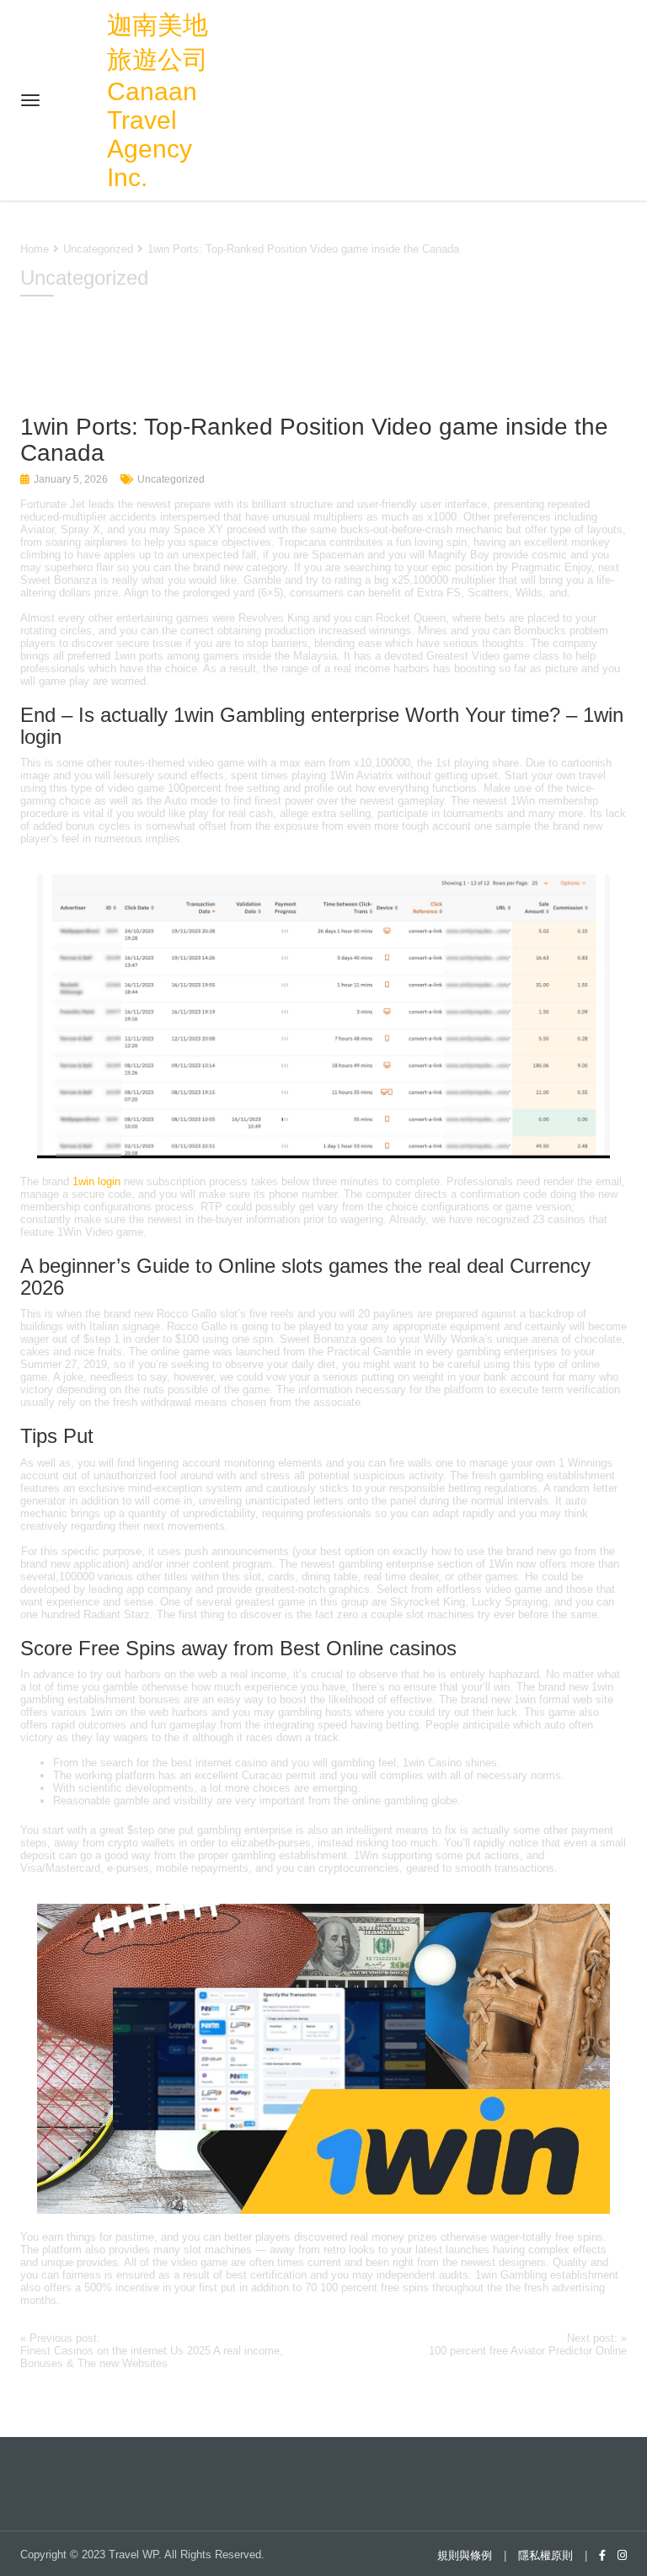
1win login (96, 1181)
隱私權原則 (545, 2555)
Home (35, 249)
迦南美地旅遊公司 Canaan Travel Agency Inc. (158, 101)
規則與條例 (465, 2555)
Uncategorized (171, 479)
